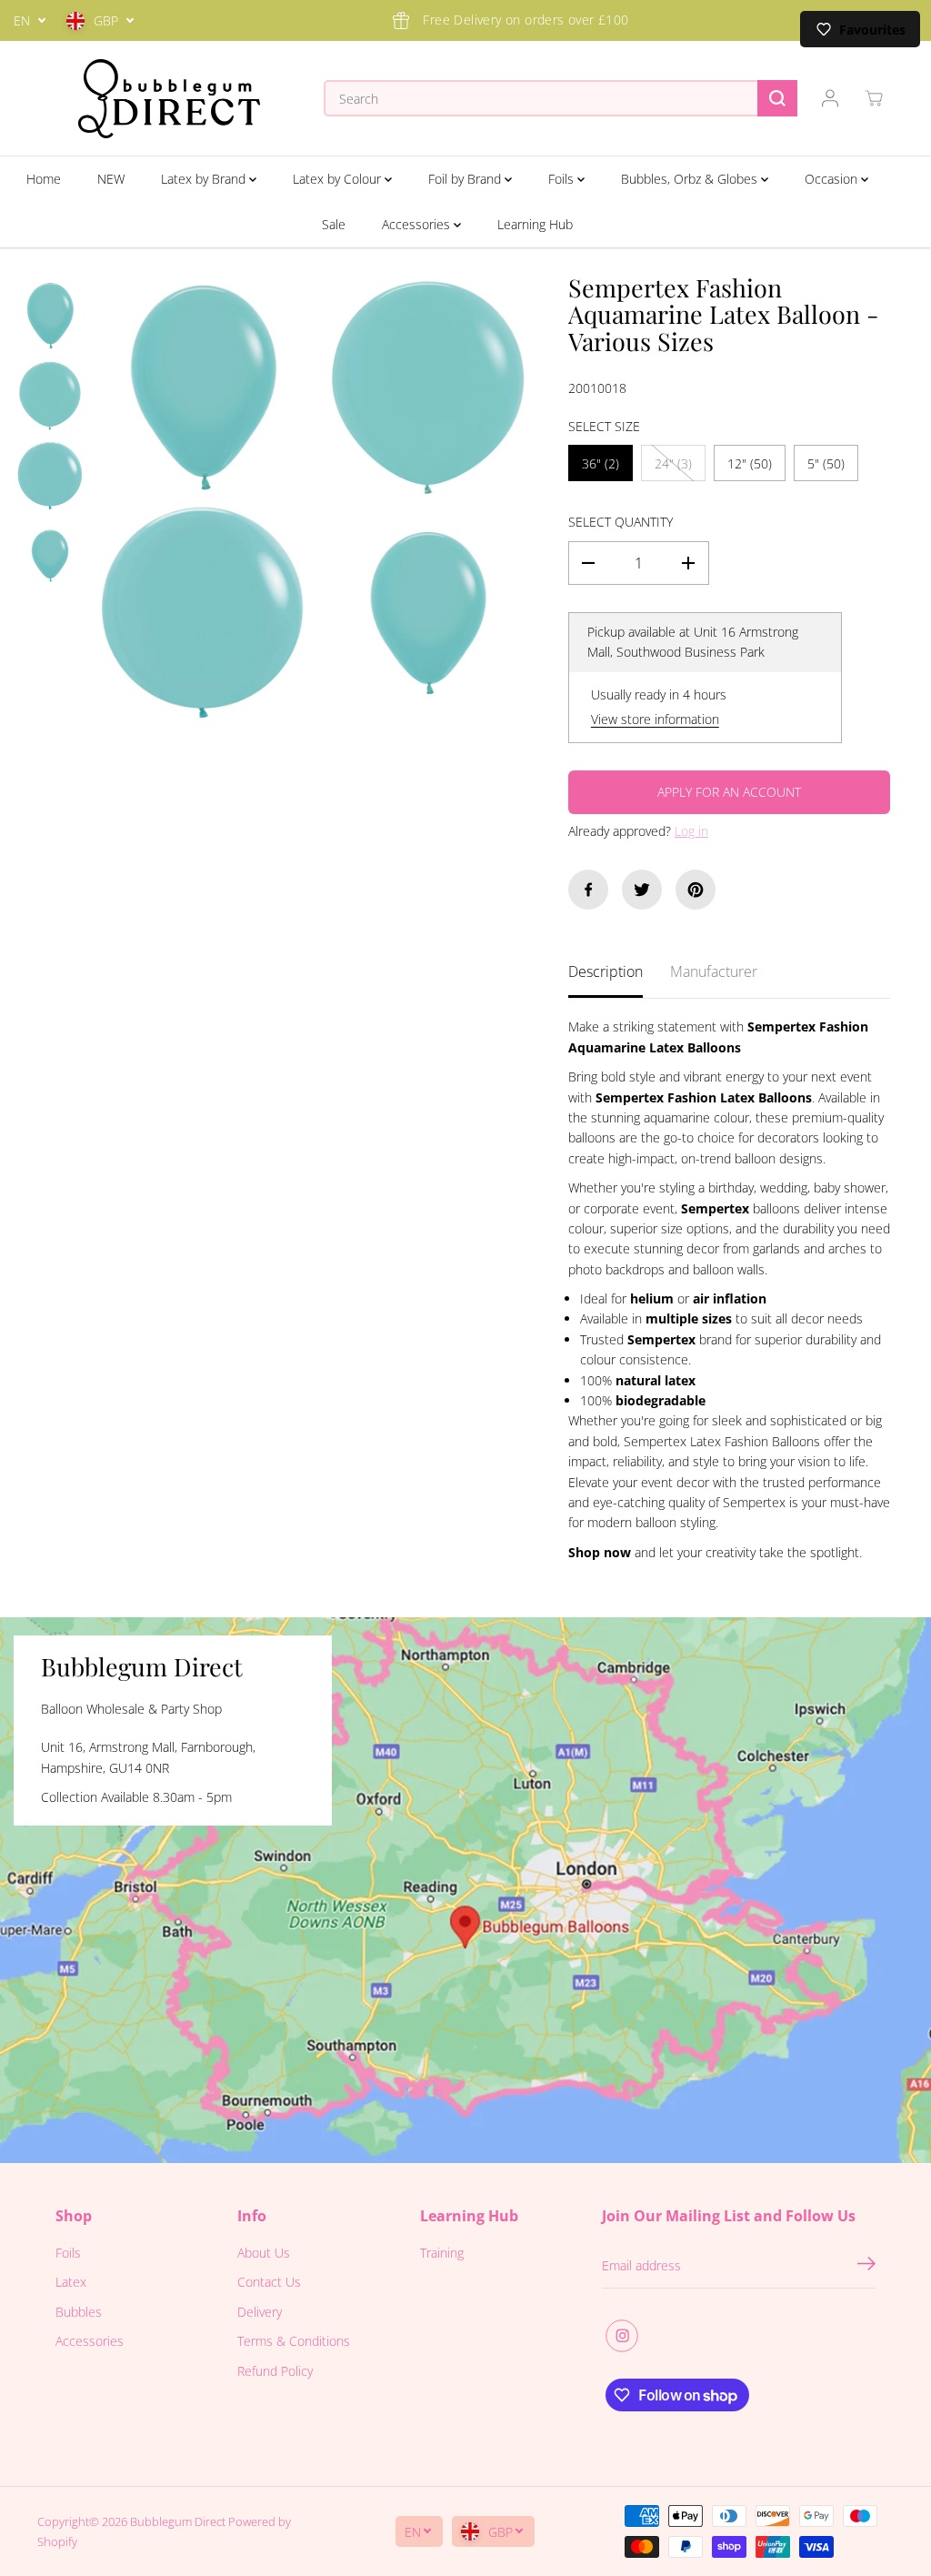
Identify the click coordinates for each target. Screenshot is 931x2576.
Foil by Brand (466, 179)
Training (442, 2253)
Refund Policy (275, 2371)
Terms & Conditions (294, 2341)
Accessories (418, 224)
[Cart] (874, 98)
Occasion (833, 179)
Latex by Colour (339, 179)
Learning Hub (535, 224)
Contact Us (269, 2282)
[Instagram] (622, 2336)
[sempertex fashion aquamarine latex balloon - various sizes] (203, 387)
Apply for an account (729, 792)
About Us (264, 2253)
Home (44, 179)
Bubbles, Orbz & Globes (691, 179)
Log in (691, 831)
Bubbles (79, 2312)
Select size (604, 426)
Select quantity (621, 522)
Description (606, 971)
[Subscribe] (866, 2266)
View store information (655, 719)
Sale (334, 224)
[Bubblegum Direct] (169, 99)
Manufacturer (714, 971)
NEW (111, 179)
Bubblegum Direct (178, 2521)
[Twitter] (642, 890)
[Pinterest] (696, 890)
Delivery (260, 2312)
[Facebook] (588, 890)
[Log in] (830, 98)
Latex (71, 2282)
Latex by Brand (205, 179)
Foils (563, 179)
